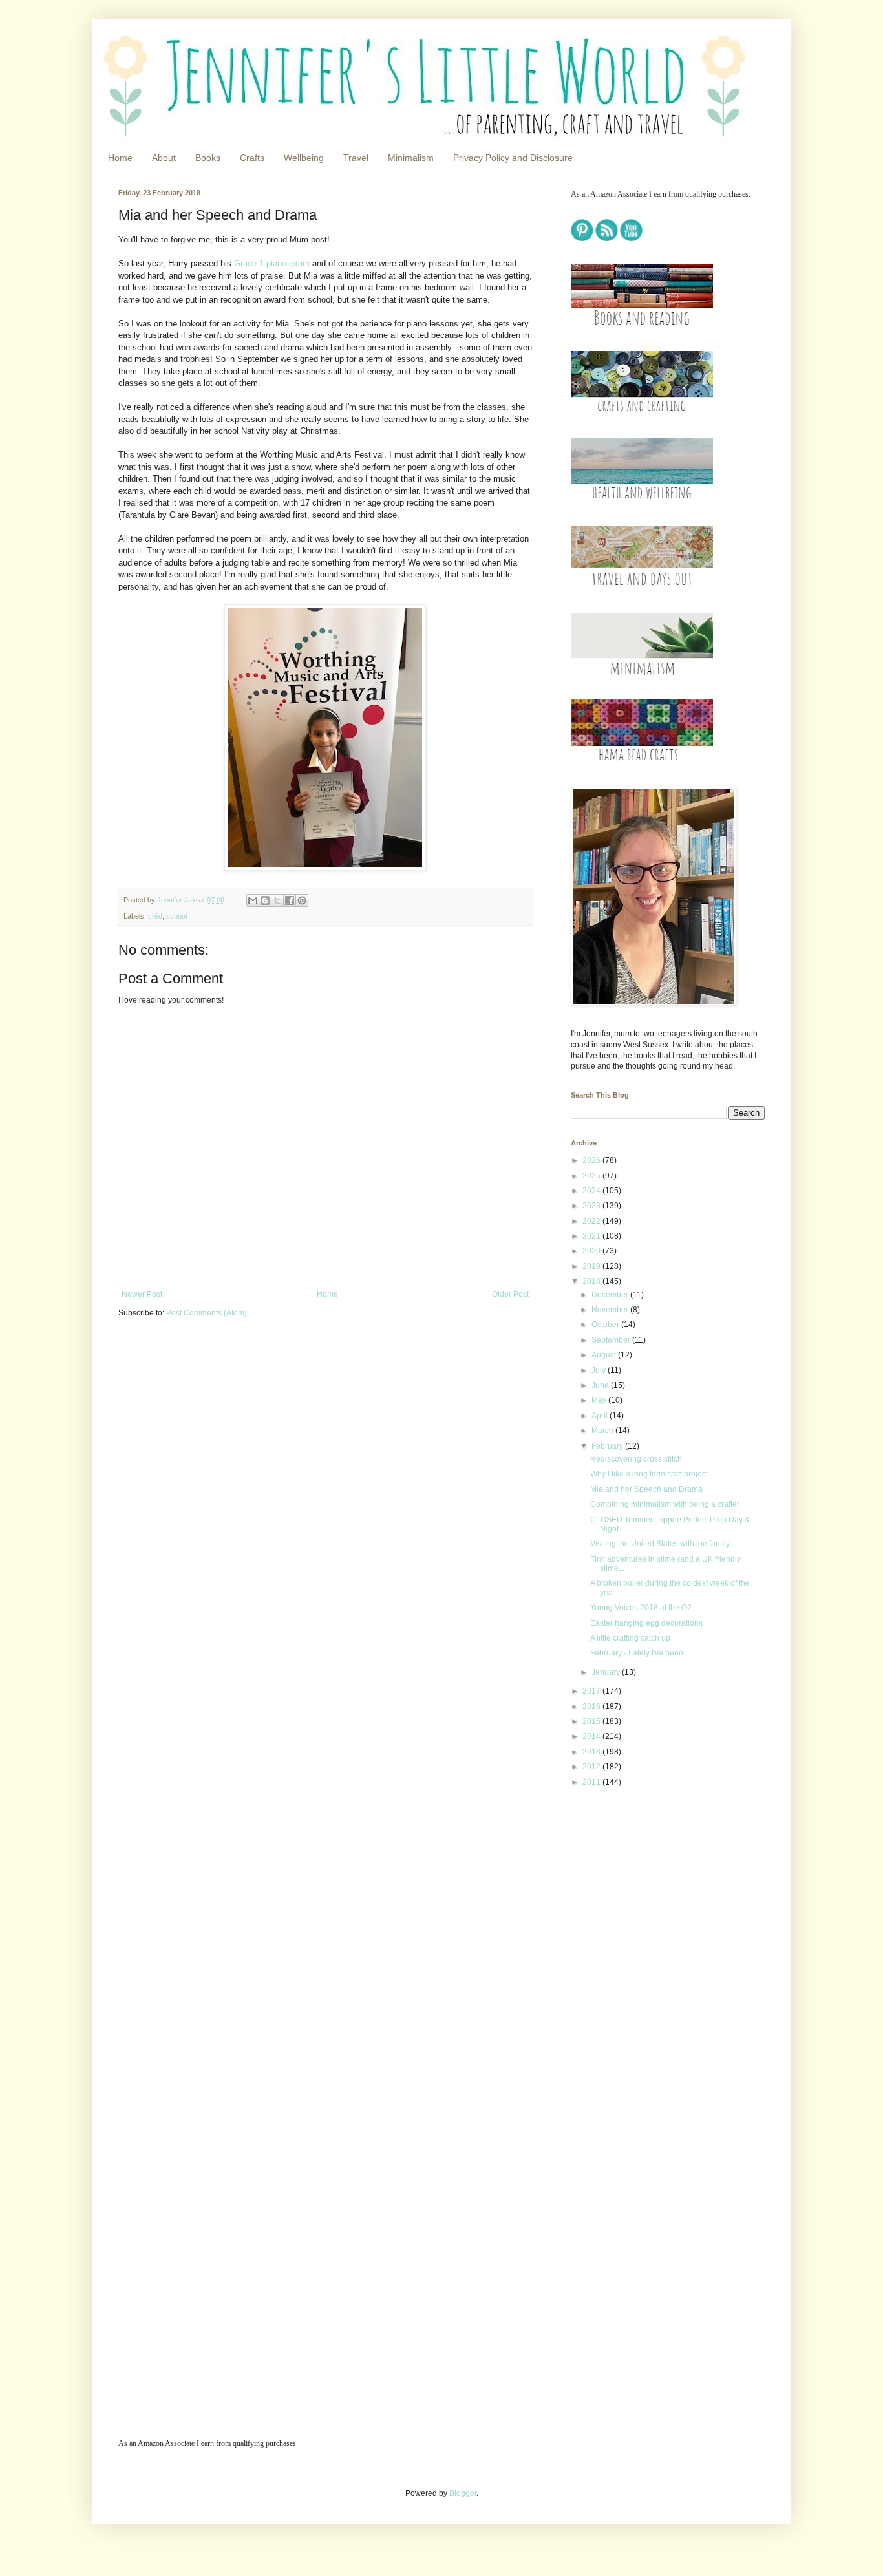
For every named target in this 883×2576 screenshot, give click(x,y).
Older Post (510, 1294)
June (601, 1385)
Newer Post (142, 1294)
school (176, 916)
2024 (592, 1191)
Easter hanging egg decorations (646, 1623)
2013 (592, 1752)
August (605, 1355)
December (611, 1295)
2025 (592, 1176)
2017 (592, 1691)
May (600, 1400)
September (612, 1340)
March (603, 1431)
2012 (592, 1767)
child (155, 916)
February (608, 1446)
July (600, 1370)
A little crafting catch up (630, 1638)
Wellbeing (304, 158)
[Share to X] (277, 900)
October (606, 1325)
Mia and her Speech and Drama (646, 1489)
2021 (592, 1236)
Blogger (463, 2493)
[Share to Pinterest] (302, 900)
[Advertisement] (652, 1889)
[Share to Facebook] (290, 900)
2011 (592, 1782)
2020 (592, 1251)
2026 (592, 1160)
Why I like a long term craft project (649, 1474)
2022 (592, 1221)
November (611, 1310)
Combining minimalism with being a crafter (665, 1504)
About (164, 158)
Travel (356, 158)
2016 (592, 1707)
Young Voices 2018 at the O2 (641, 1608)
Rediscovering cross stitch (636, 1459)
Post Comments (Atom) (207, 1313)
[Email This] (253, 900)
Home (120, 158)
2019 (592, 1266)
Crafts (252, 158)
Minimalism (411, 158)
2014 (592, 1736)
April (601, 1416)
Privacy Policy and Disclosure (513, 158)
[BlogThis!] (265, 900)
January (607, 1672)
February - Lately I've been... (640, 1653)
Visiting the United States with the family (660, 1544)
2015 (592, 1721)
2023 (592, 1206)
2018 (592, 1281)
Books (208, 158)
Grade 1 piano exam (272, 263)
